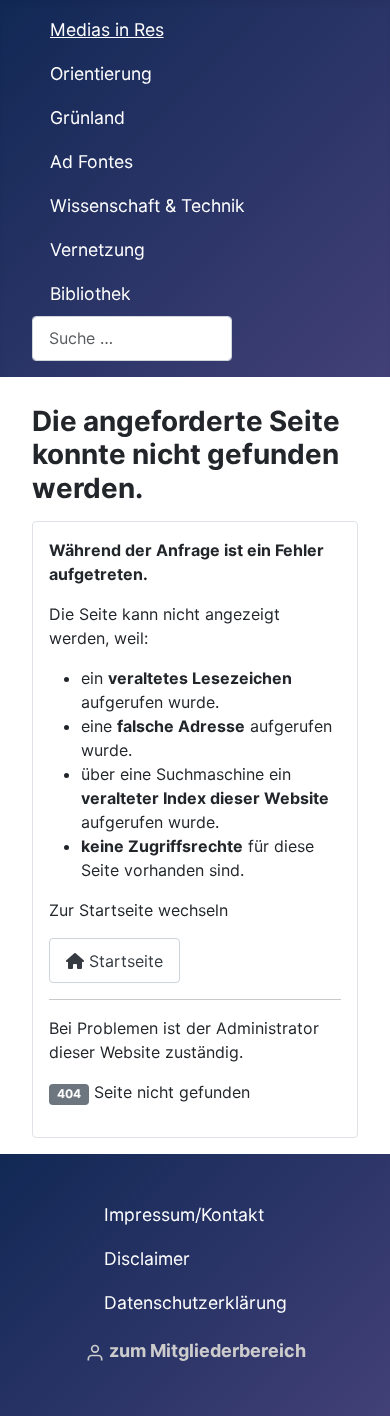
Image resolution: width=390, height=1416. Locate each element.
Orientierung (101, 73)
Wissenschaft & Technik (147, 205)
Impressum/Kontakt (184, 1214)
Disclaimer (147, 1258)
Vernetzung (97, 249)
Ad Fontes (91, 161)
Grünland (87, 117)
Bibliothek (90, 293)
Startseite (123, 961)
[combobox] (132, 338)
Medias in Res (107, 29)
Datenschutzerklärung (195, 1302)
